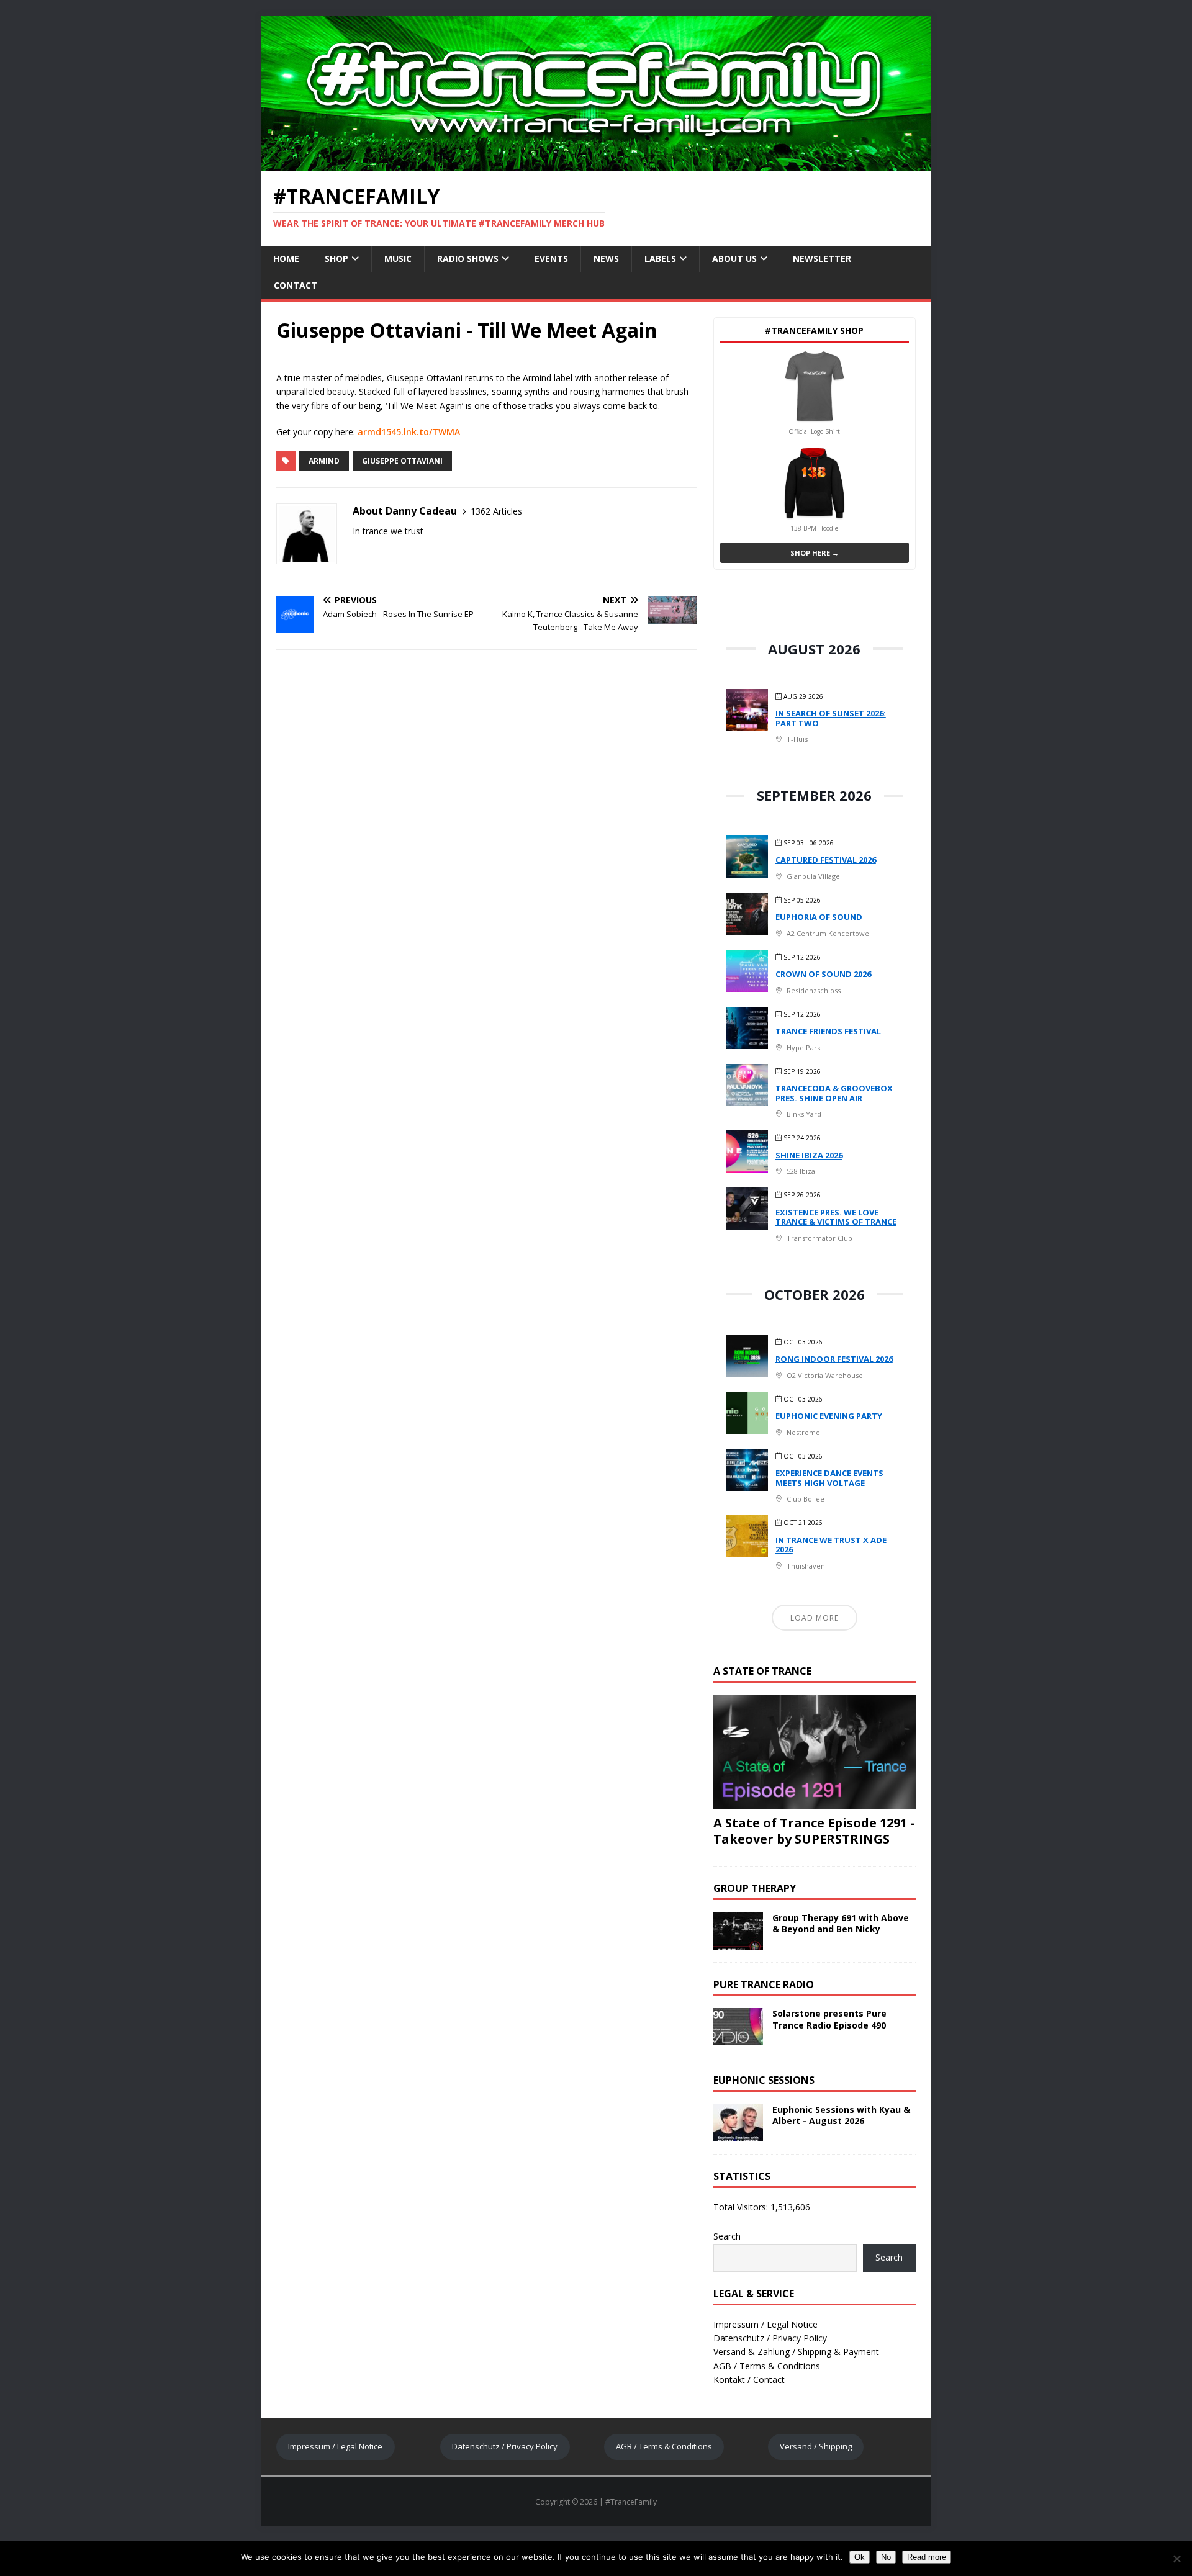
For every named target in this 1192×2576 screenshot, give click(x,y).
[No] (1176, 2559)
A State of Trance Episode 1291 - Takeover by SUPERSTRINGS (814, 1831)
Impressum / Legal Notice (765, 2324)
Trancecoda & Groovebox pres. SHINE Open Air (834, 1093)
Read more (927, 2557)
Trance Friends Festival (828, 1031)
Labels (660, 259)
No (886, 2557)
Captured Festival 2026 (826, 860)
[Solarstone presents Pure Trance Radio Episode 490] (738, 2038)
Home (286, 259)
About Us (734, 259)
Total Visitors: (742, 2207)
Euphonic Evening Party (829, 1416)
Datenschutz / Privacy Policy (770, 2338)
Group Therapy (755, 1888)
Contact (296, 285)
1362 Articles (496, 511)
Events (551, 259)
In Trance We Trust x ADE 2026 (831, 1545)
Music (398, 259)
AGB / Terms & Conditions (767, 2366)
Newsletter (822, 259)
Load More (815, 1618)
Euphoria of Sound (819, 917)
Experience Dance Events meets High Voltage (829, 1478)
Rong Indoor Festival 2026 (834, 1359)
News (606, 259)
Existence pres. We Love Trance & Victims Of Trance (836, 1217)
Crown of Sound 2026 (823, 974)
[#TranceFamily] (596, 164)
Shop (336, 259)
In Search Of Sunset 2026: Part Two (831, 718)
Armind (324, 461)
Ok (860, 2557)
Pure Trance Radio (764, 1984)
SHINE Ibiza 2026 (809, 1155)
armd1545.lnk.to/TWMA (409, 432)
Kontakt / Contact (749, 2380)
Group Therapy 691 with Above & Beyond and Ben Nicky (841, 1923)
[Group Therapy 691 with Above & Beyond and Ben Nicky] (738, 1942)
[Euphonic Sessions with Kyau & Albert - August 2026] (738, 2134)
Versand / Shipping (816, 2446)
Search (727, 2236)
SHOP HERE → (815, 553)
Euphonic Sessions (764, 2080)
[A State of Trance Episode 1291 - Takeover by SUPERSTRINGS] (815, 1801)
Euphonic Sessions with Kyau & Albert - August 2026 (841, 2115)
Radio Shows (468, 259)
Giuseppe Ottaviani (402, 461)
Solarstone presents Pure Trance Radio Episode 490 (829, 2019)
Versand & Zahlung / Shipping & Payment (796, 2352)
